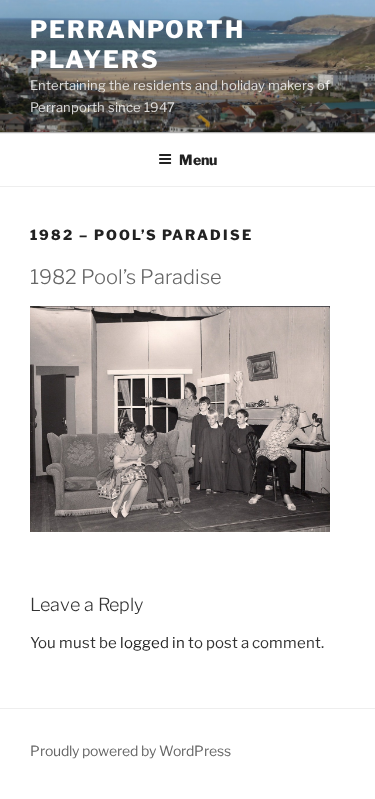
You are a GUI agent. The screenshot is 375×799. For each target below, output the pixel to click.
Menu (198, 159)
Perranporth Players (137, 44)
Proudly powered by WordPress (130, 750)
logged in (152, 643)
